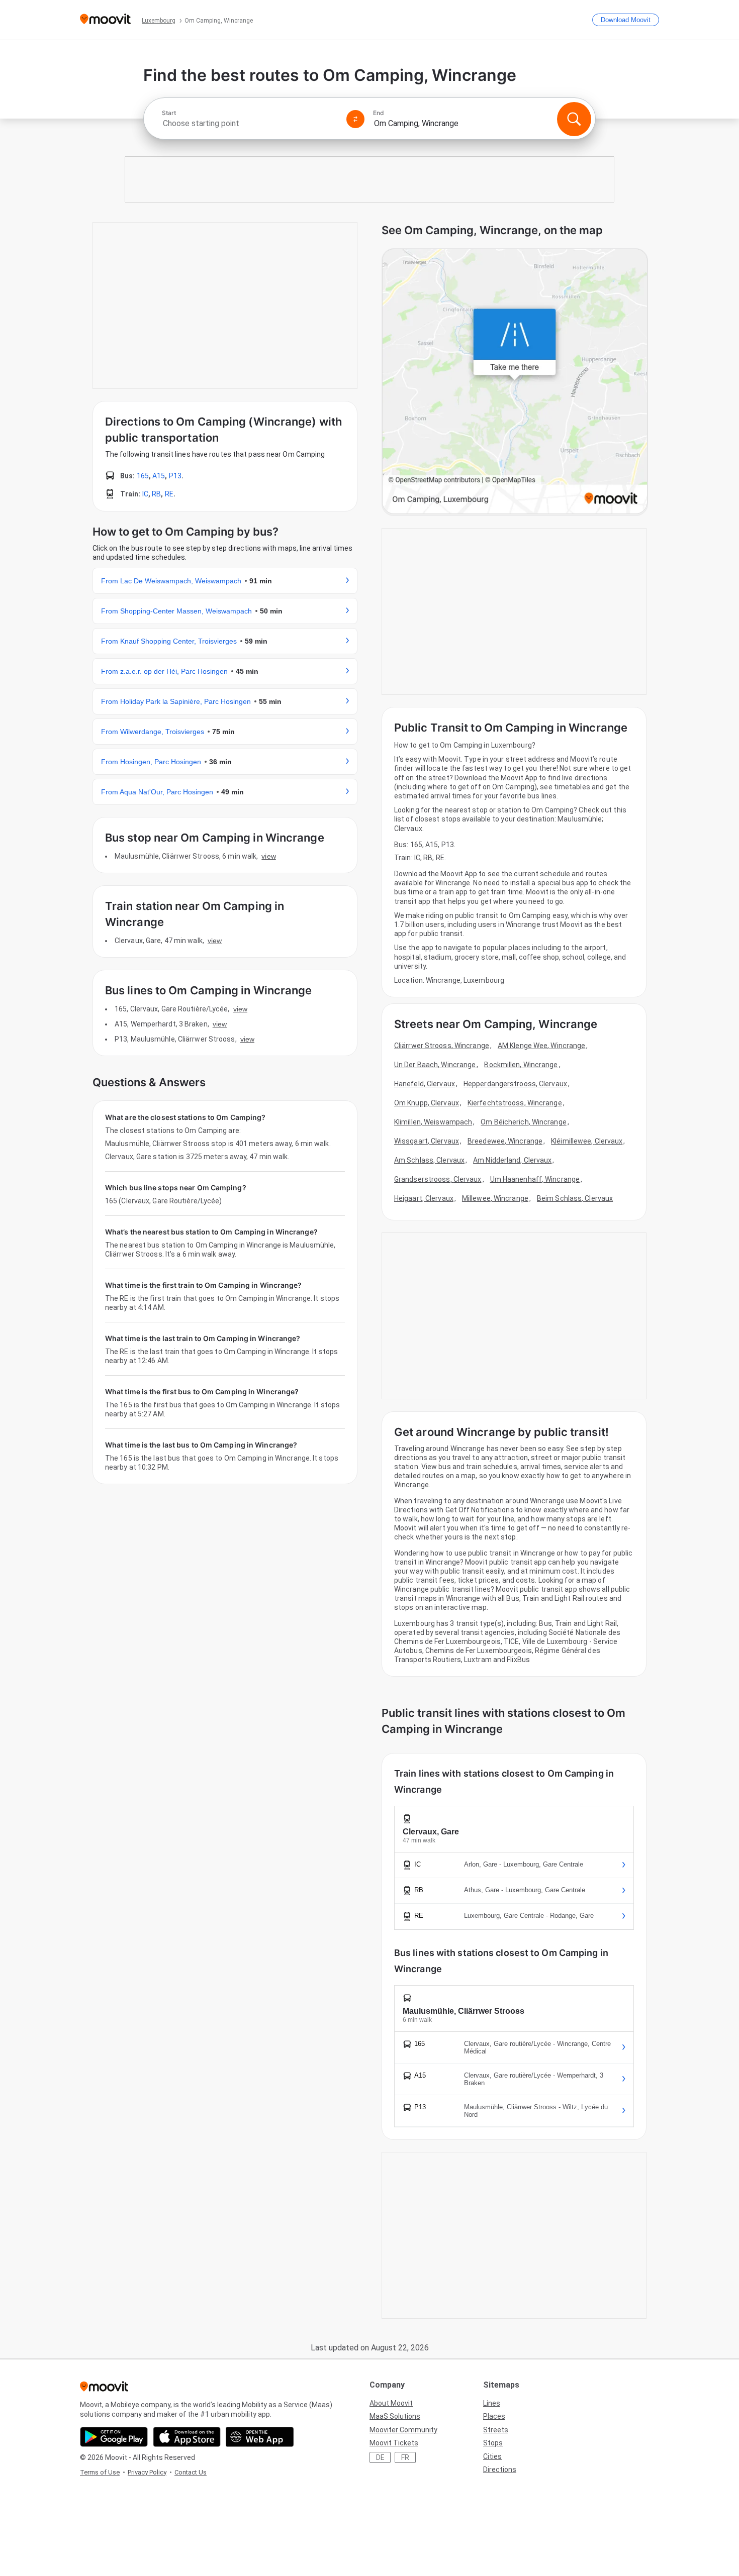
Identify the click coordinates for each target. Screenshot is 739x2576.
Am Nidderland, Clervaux (512, 1160)
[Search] (574, 119)
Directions (500, 2469)
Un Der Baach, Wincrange (435, 1065)
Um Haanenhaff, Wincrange (535, 1179)
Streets (496, 2430)
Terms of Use (100, 2472)
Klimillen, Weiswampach (433, 1122)
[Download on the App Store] (187, 2437)
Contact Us (191, 2472)
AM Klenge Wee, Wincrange (541, 1046)
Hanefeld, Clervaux (425, 1084)
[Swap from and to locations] (355, 119)
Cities (492, 2456)
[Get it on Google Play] (114, 2437)
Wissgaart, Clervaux (427, 1141)
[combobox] (250, 123)
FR (405, 2457)
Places (494, 2416)
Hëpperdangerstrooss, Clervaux (515, 1084)
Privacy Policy (147, 2472)
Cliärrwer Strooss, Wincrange (442, 1046)
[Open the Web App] (260, 2437)
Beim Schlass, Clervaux (575, 1198)
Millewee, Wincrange (495, 1198)
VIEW (268, 856)
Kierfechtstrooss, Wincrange (515, 1103)
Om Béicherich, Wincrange (523, 1122)
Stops (493, 2443)
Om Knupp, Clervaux (427, 1103)
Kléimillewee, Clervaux (587, 1141)
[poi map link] (515, 382)
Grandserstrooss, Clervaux (438, 1179)
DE (380, 2457)
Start (169, 113)
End (379, 113)
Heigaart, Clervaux (424, 1198)
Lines (492, 2403)
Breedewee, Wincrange (505, 1141)
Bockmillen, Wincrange (521, 1065)
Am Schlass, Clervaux (429, 1160)
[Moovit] (105, 20)
